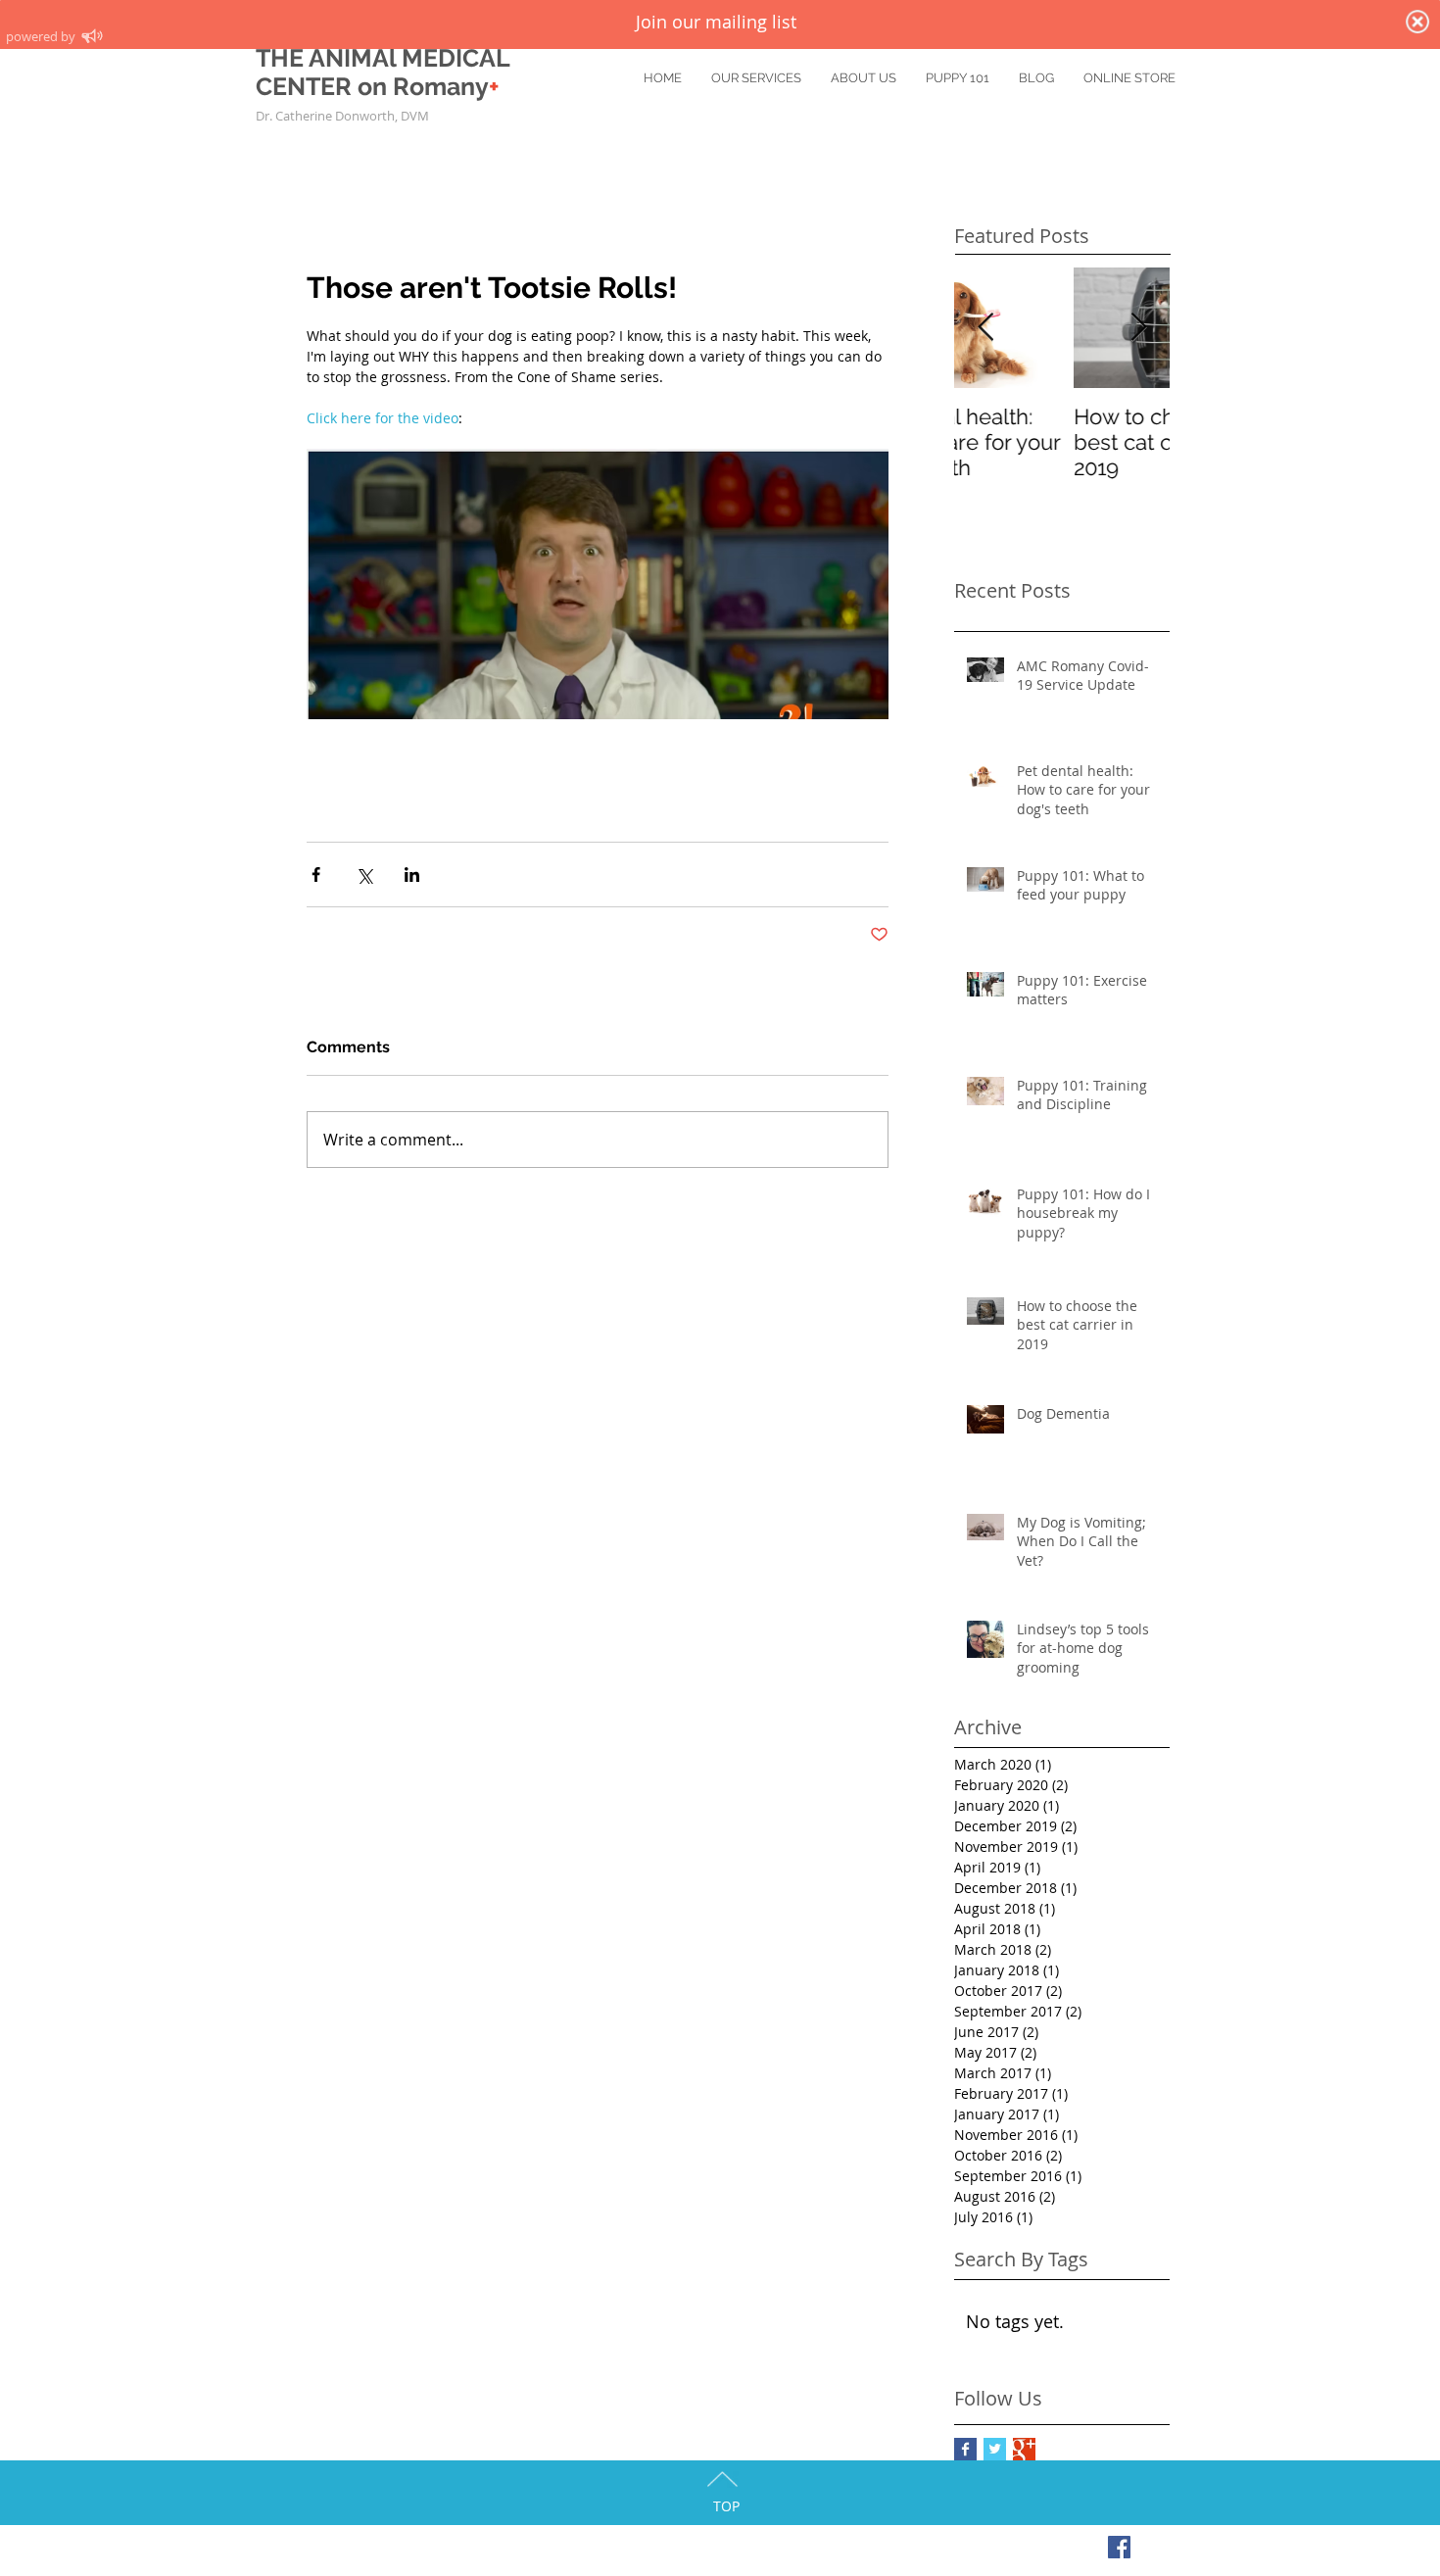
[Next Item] (1138, 328)
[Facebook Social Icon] (1119, 2547)
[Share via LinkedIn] (412, 875)
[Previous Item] (985, 328)
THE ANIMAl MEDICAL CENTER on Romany (383, 72)
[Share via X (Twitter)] (364, 875)
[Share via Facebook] (316, 875)
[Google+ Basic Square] (1024, 2449)
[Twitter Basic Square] (995, 2449)
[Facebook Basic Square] (965, 2449)
